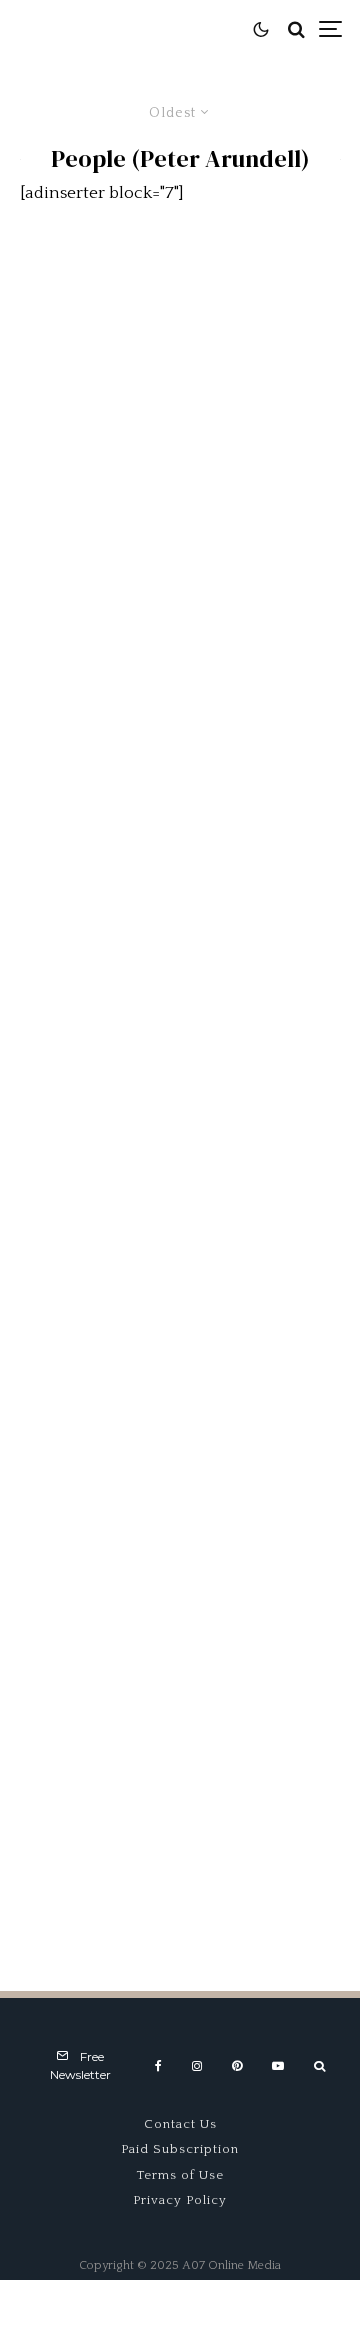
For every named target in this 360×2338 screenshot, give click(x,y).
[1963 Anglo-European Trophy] (180, 1809)
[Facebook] (158, 2066)
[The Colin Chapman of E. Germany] (180, 1325)
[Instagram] (197, 2066)
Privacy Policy (180, 2200)
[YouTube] (278, 2066)
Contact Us (180, 2124)
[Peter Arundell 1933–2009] (180, 357)
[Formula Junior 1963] (180, 1567)
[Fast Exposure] (180, 599)
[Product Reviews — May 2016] (180, 1083)
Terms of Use (180, 2175)
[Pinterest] (237, 2066)
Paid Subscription (180, 2149)
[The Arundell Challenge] (180, 841)
